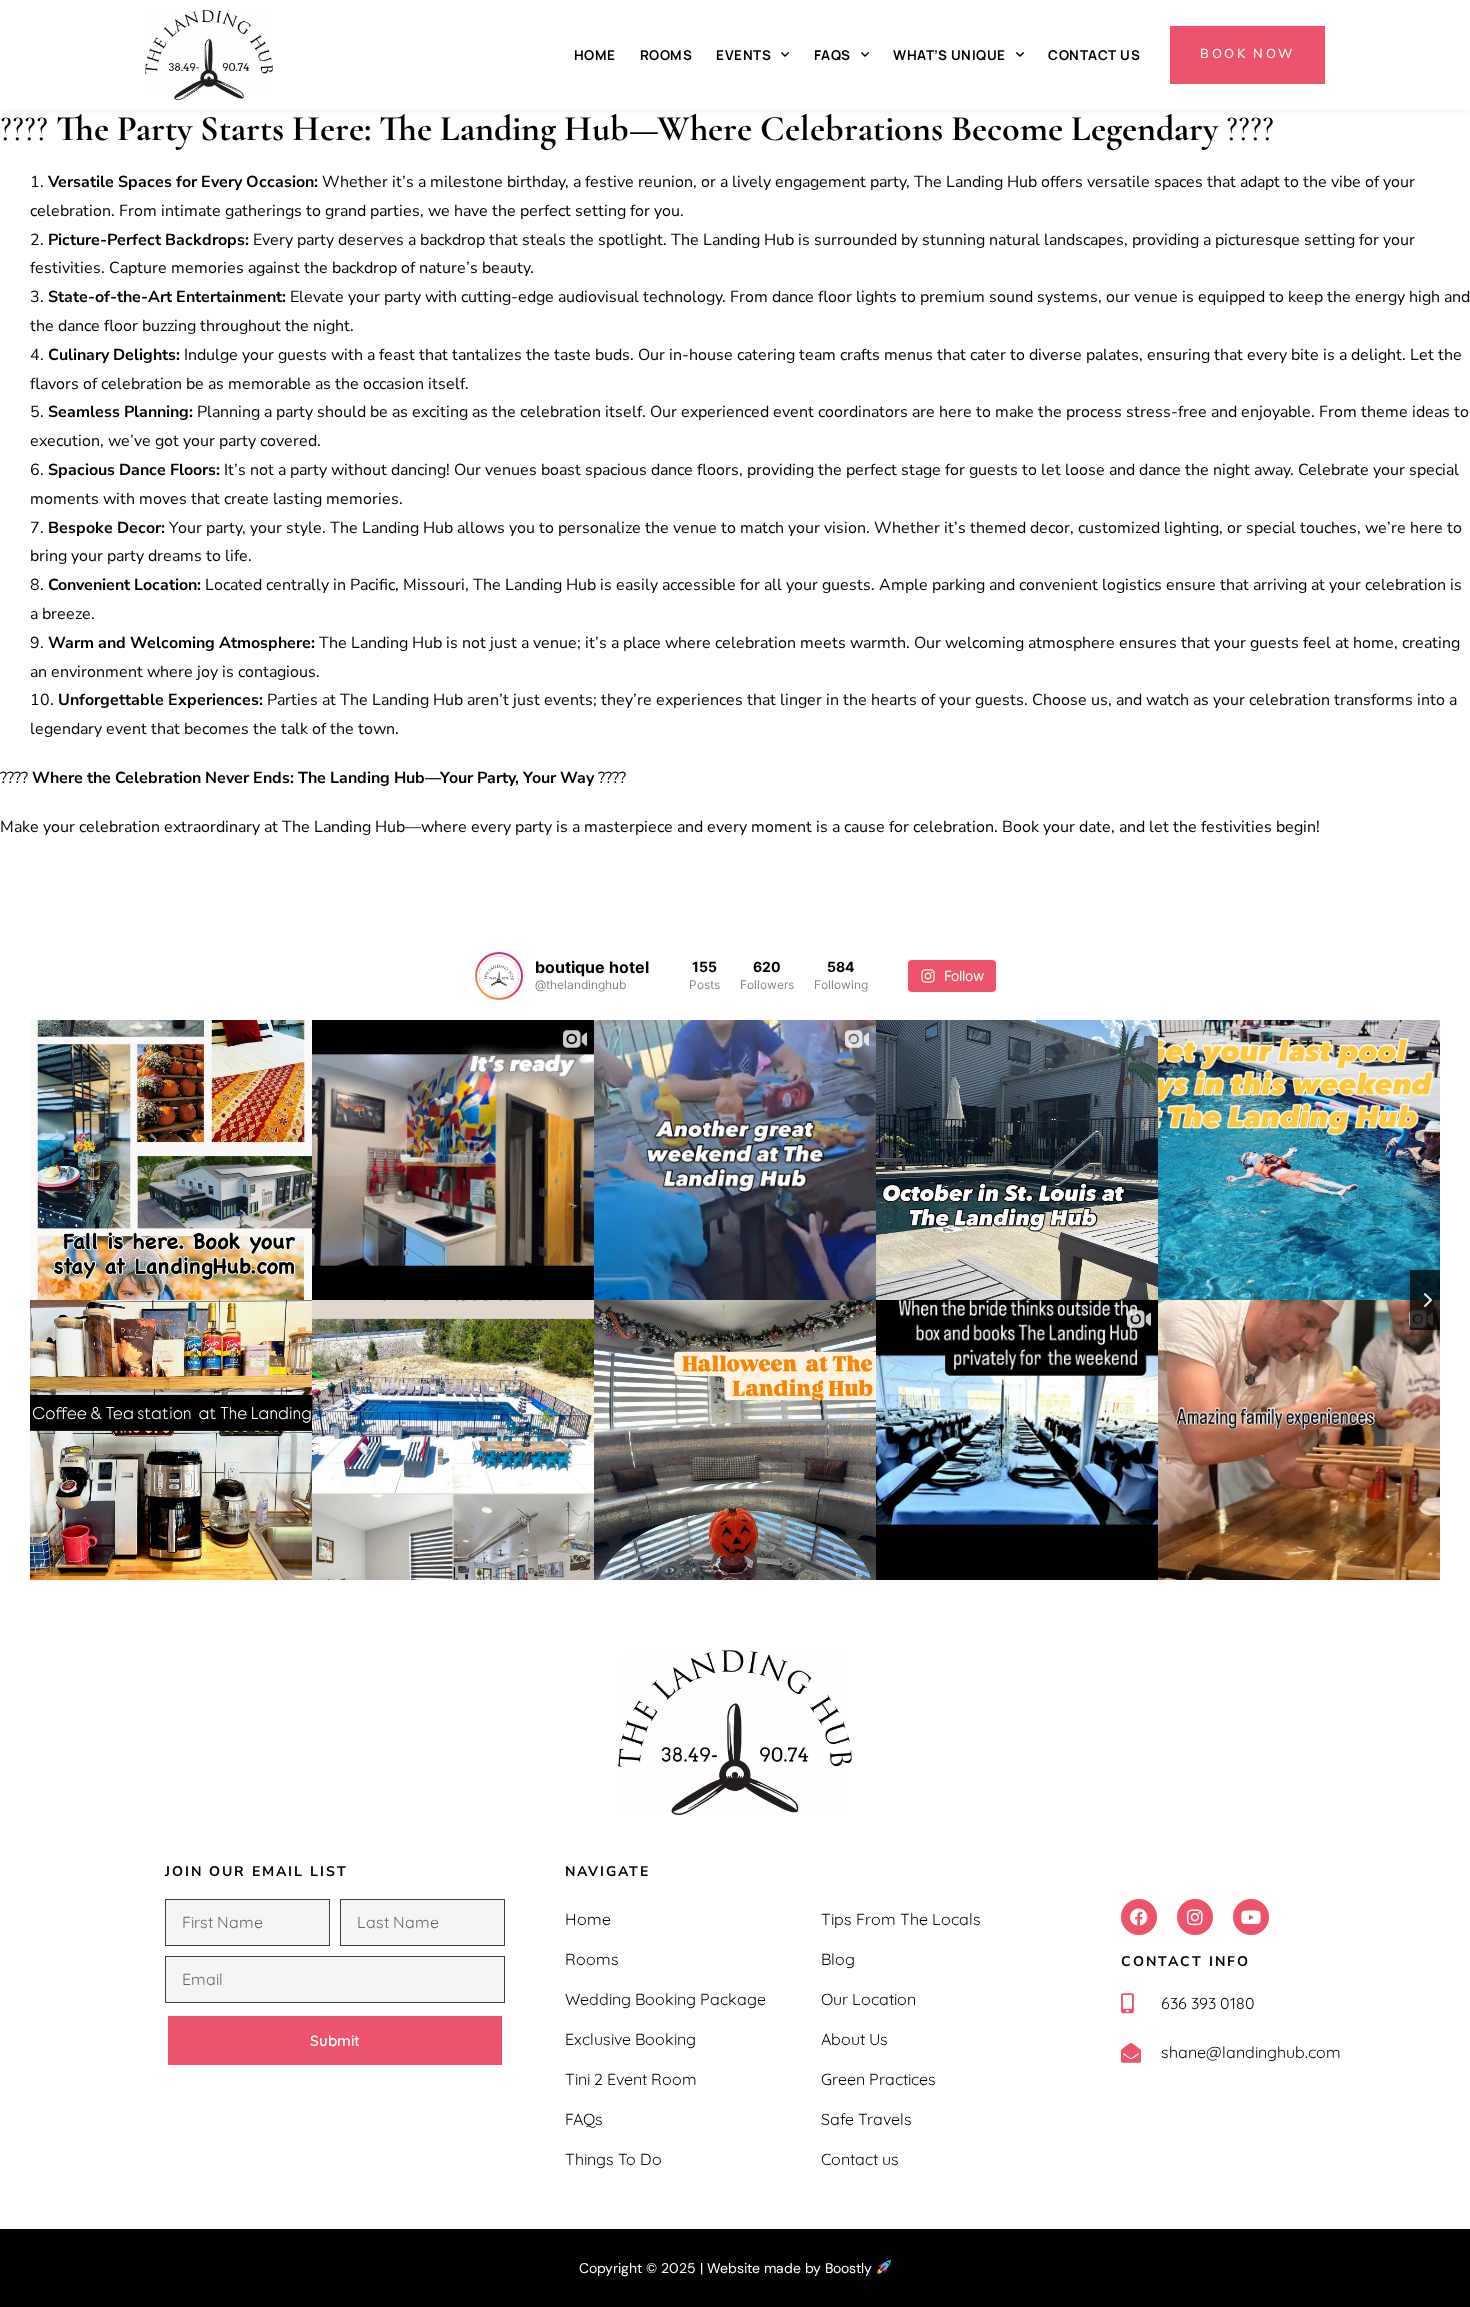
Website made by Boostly (791, 2268)
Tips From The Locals (901, 1919)
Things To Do (613, 2159)
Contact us (1094, 55)
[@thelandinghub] (499, 976)
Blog (838, 1959)
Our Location (868, 1999)
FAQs (832, 55)
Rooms (666, 55)
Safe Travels (866, 2119)
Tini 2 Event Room (631, 2079)
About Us (854, 2039)
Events (743, 55)
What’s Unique (949, 55)
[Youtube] (1251, 1917)
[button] (1139, 1917)
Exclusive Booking (630, 2039)
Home (595, 55)
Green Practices (878, 2079)
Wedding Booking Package (665, 1999)
